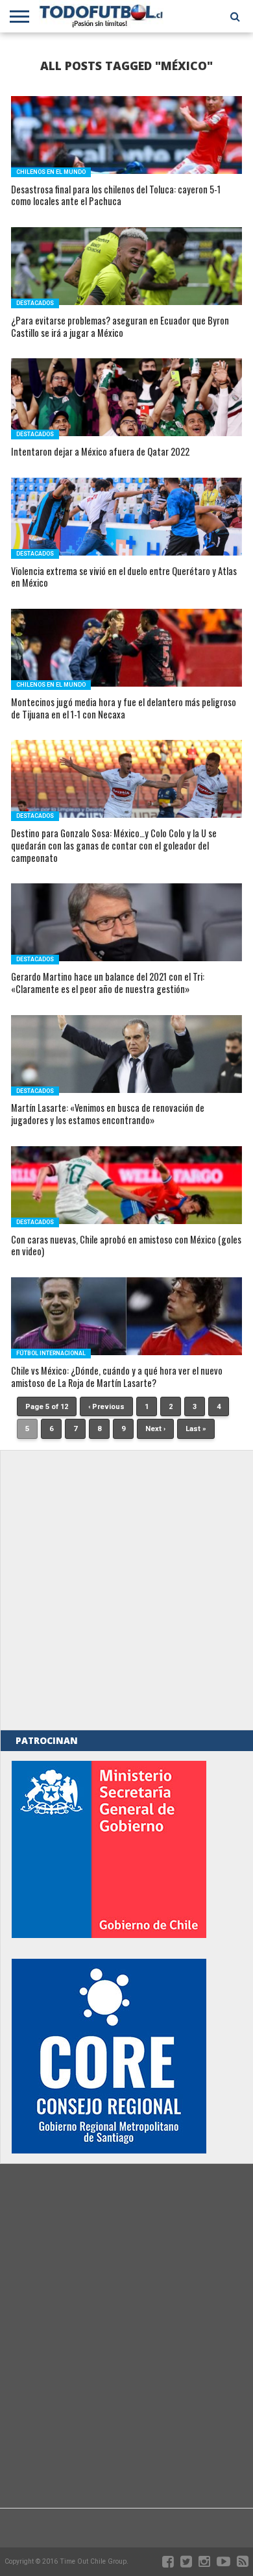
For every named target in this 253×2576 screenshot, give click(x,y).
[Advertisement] (126, 1590)
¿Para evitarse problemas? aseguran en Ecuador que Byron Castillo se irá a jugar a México (120, 327)
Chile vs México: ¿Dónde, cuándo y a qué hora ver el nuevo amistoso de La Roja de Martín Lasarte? (117, 1377)
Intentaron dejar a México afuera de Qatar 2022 (100, 452)
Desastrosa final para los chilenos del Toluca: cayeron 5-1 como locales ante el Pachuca (116, 196)
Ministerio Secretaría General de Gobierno (109, 1849)
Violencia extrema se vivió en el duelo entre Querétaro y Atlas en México (124, 577)
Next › (155, 1429)
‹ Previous (106, 1407)
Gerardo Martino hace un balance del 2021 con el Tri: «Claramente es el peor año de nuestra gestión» (108, 983)
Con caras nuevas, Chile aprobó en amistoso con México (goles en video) (126, 1246)
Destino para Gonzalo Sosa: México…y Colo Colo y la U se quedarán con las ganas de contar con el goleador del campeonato (114, 846)
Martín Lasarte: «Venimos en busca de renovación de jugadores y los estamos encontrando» (108, 1114)
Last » (196, 1429)
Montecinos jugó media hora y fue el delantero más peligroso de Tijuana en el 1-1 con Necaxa (124, 708)
